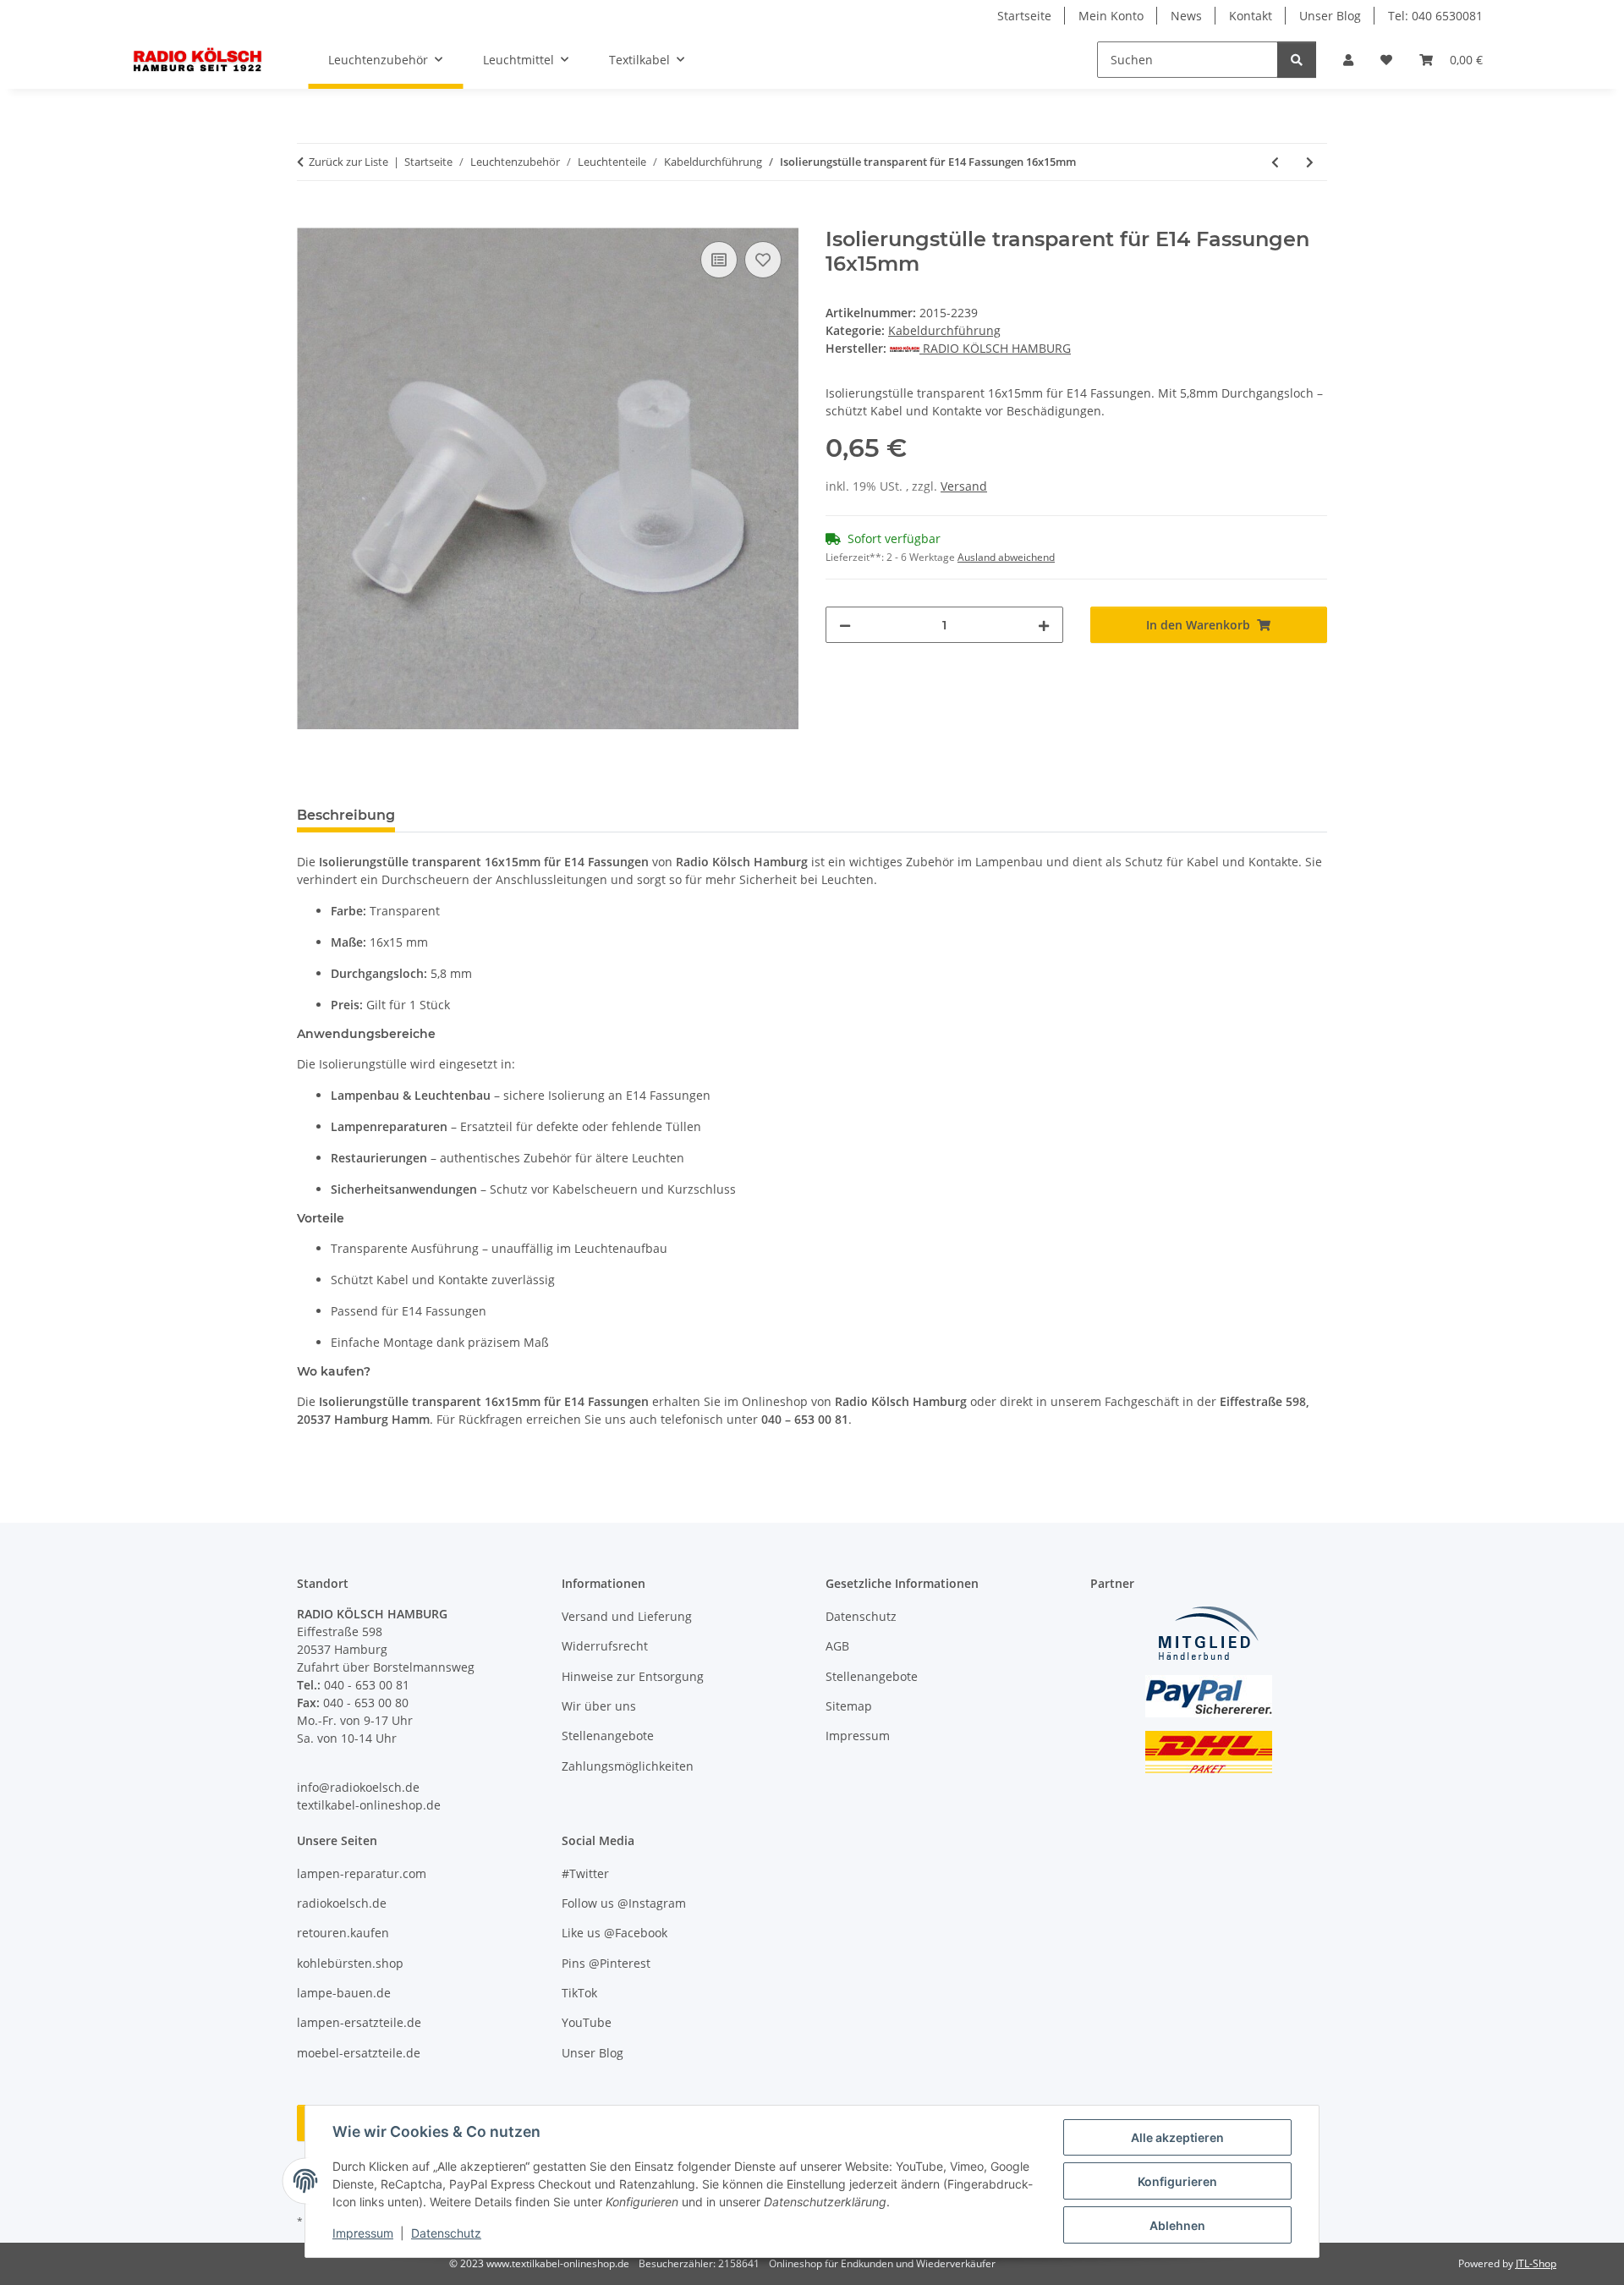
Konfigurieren (1177, 2181)
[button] (1348, 60)
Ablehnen (1177, 2225)
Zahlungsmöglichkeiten (628, 1766)
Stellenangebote (608, 1736)
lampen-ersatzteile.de (359, 2022)
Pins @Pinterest (606, 1963)
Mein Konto (1111, 16)
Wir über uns (599, 1706)
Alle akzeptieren (1177, 2137)
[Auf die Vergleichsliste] (719, 260)
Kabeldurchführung (944, 330)
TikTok (579, 1993)
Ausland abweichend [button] (1006, 557)
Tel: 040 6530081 (1435, 16)
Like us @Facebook (614, 1933)
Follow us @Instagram (624, 1903)
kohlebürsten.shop (350, 1963)
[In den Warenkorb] (310, 218)
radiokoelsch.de (342, 1903)
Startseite (1024, 16)
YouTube (587, 2022)
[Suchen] (1297, 60)
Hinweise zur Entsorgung (633, 1676)
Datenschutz (446, 2233)
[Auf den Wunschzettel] (763, 260)
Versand (964, 486)
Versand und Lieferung (627, 1616)
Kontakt (1251, 16)
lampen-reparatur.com (362, 1873)
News (1186, 16)
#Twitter (585, 1873)
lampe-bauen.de (344, 1993)
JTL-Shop (1536, 2263)
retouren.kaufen (343, 1933)
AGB (837, 1646)
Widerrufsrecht (605, 1646)
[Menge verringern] (845, 625)
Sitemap (849, 1706)
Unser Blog (1330, 16)
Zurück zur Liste (348, 162)
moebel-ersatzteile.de (359, 2053)
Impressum (363, 2233)
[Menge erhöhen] (1044, 625)
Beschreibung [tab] (346, 815)
